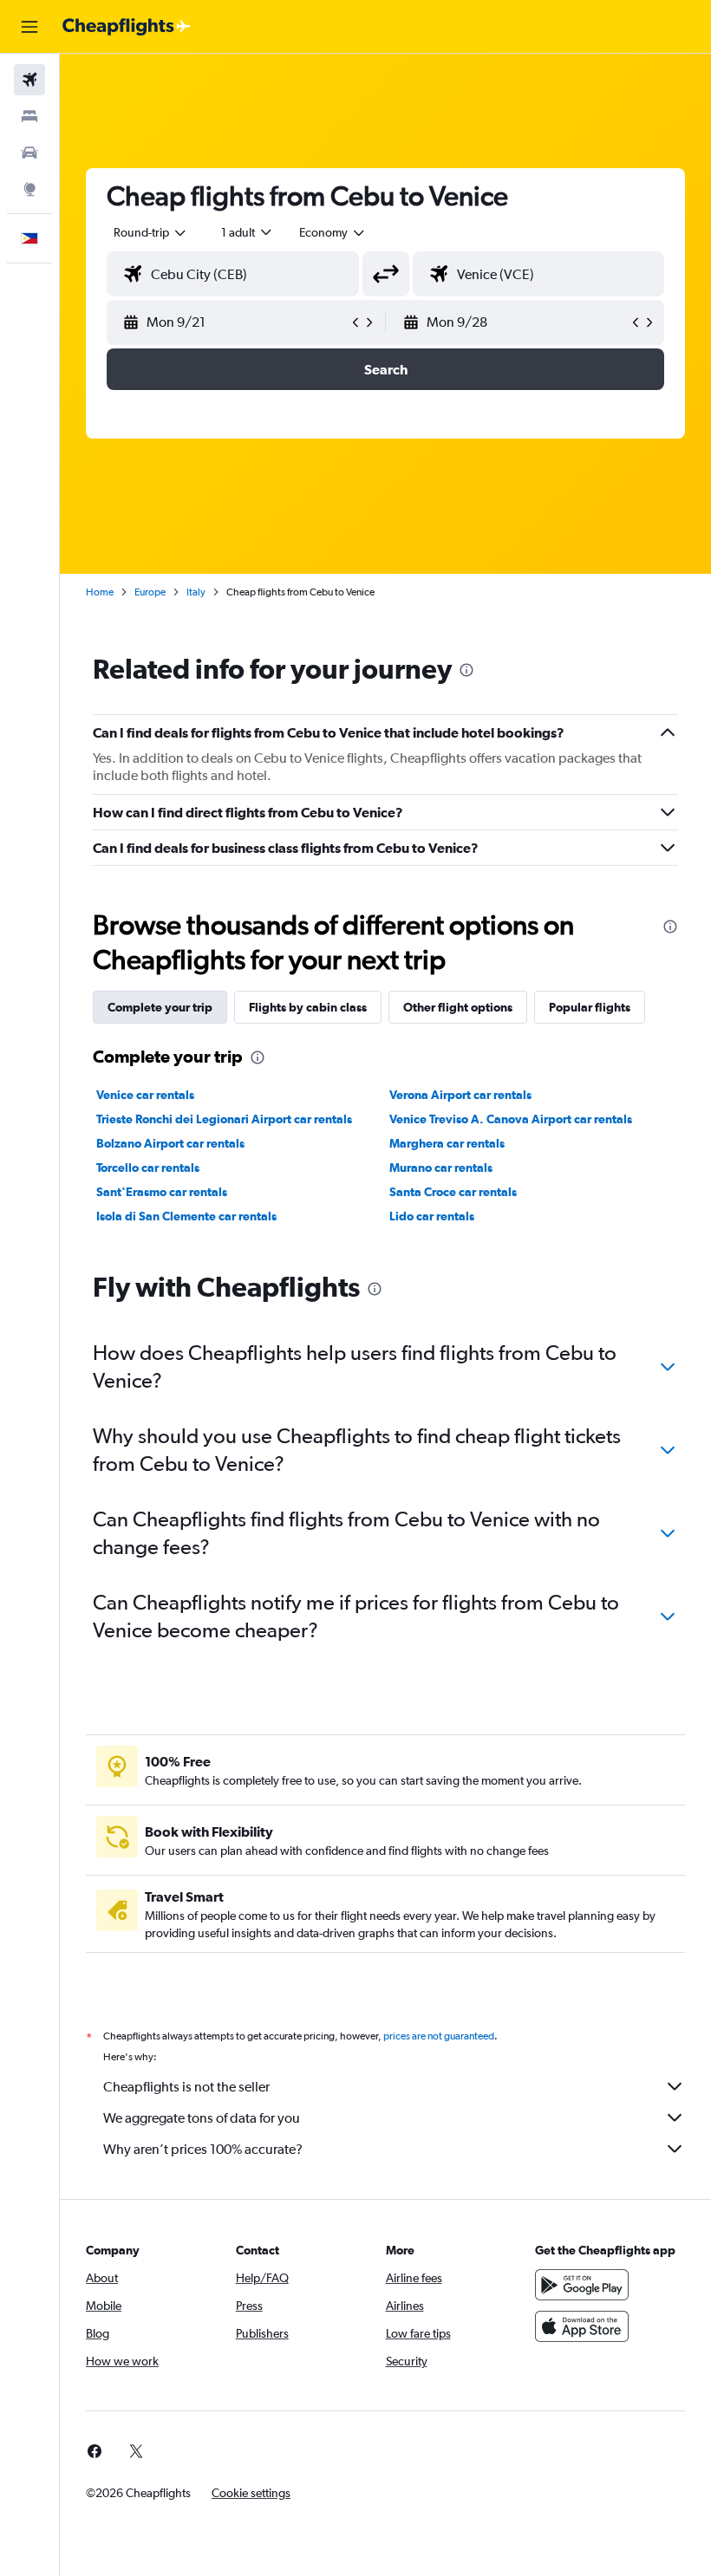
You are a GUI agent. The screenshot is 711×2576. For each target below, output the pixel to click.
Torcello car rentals (148, 1168)
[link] (95, 2451)
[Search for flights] (29, 80)
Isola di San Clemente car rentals (186, 1216)
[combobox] (333, 232)
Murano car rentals (441, 1168)
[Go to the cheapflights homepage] (127, 27)
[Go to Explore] (29, 189)
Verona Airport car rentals (460, 1095)
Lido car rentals (432, 1216)
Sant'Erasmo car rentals (162, 1192)
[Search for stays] (29, 116)
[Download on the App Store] (582, 2326)
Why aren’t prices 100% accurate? (203, 2149)
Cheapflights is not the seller (186, 2087)
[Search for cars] (29, 153)
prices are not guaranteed (439, 2036)
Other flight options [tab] (458, 1007)
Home (100, 592)
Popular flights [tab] (590, 1007)
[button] (29, 27)
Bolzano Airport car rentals (170, 1143)
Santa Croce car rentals (453, 1192)
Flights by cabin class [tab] (308, 1007)
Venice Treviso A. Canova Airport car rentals (511, 1119)
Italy (196, 592)
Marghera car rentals (447, 1143)
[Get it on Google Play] (582, 2285)
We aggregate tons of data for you (202, 2118)
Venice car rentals (145, 1095)
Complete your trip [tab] (160, 1007)
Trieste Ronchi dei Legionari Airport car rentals (224, 1119)
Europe (150, 592)
